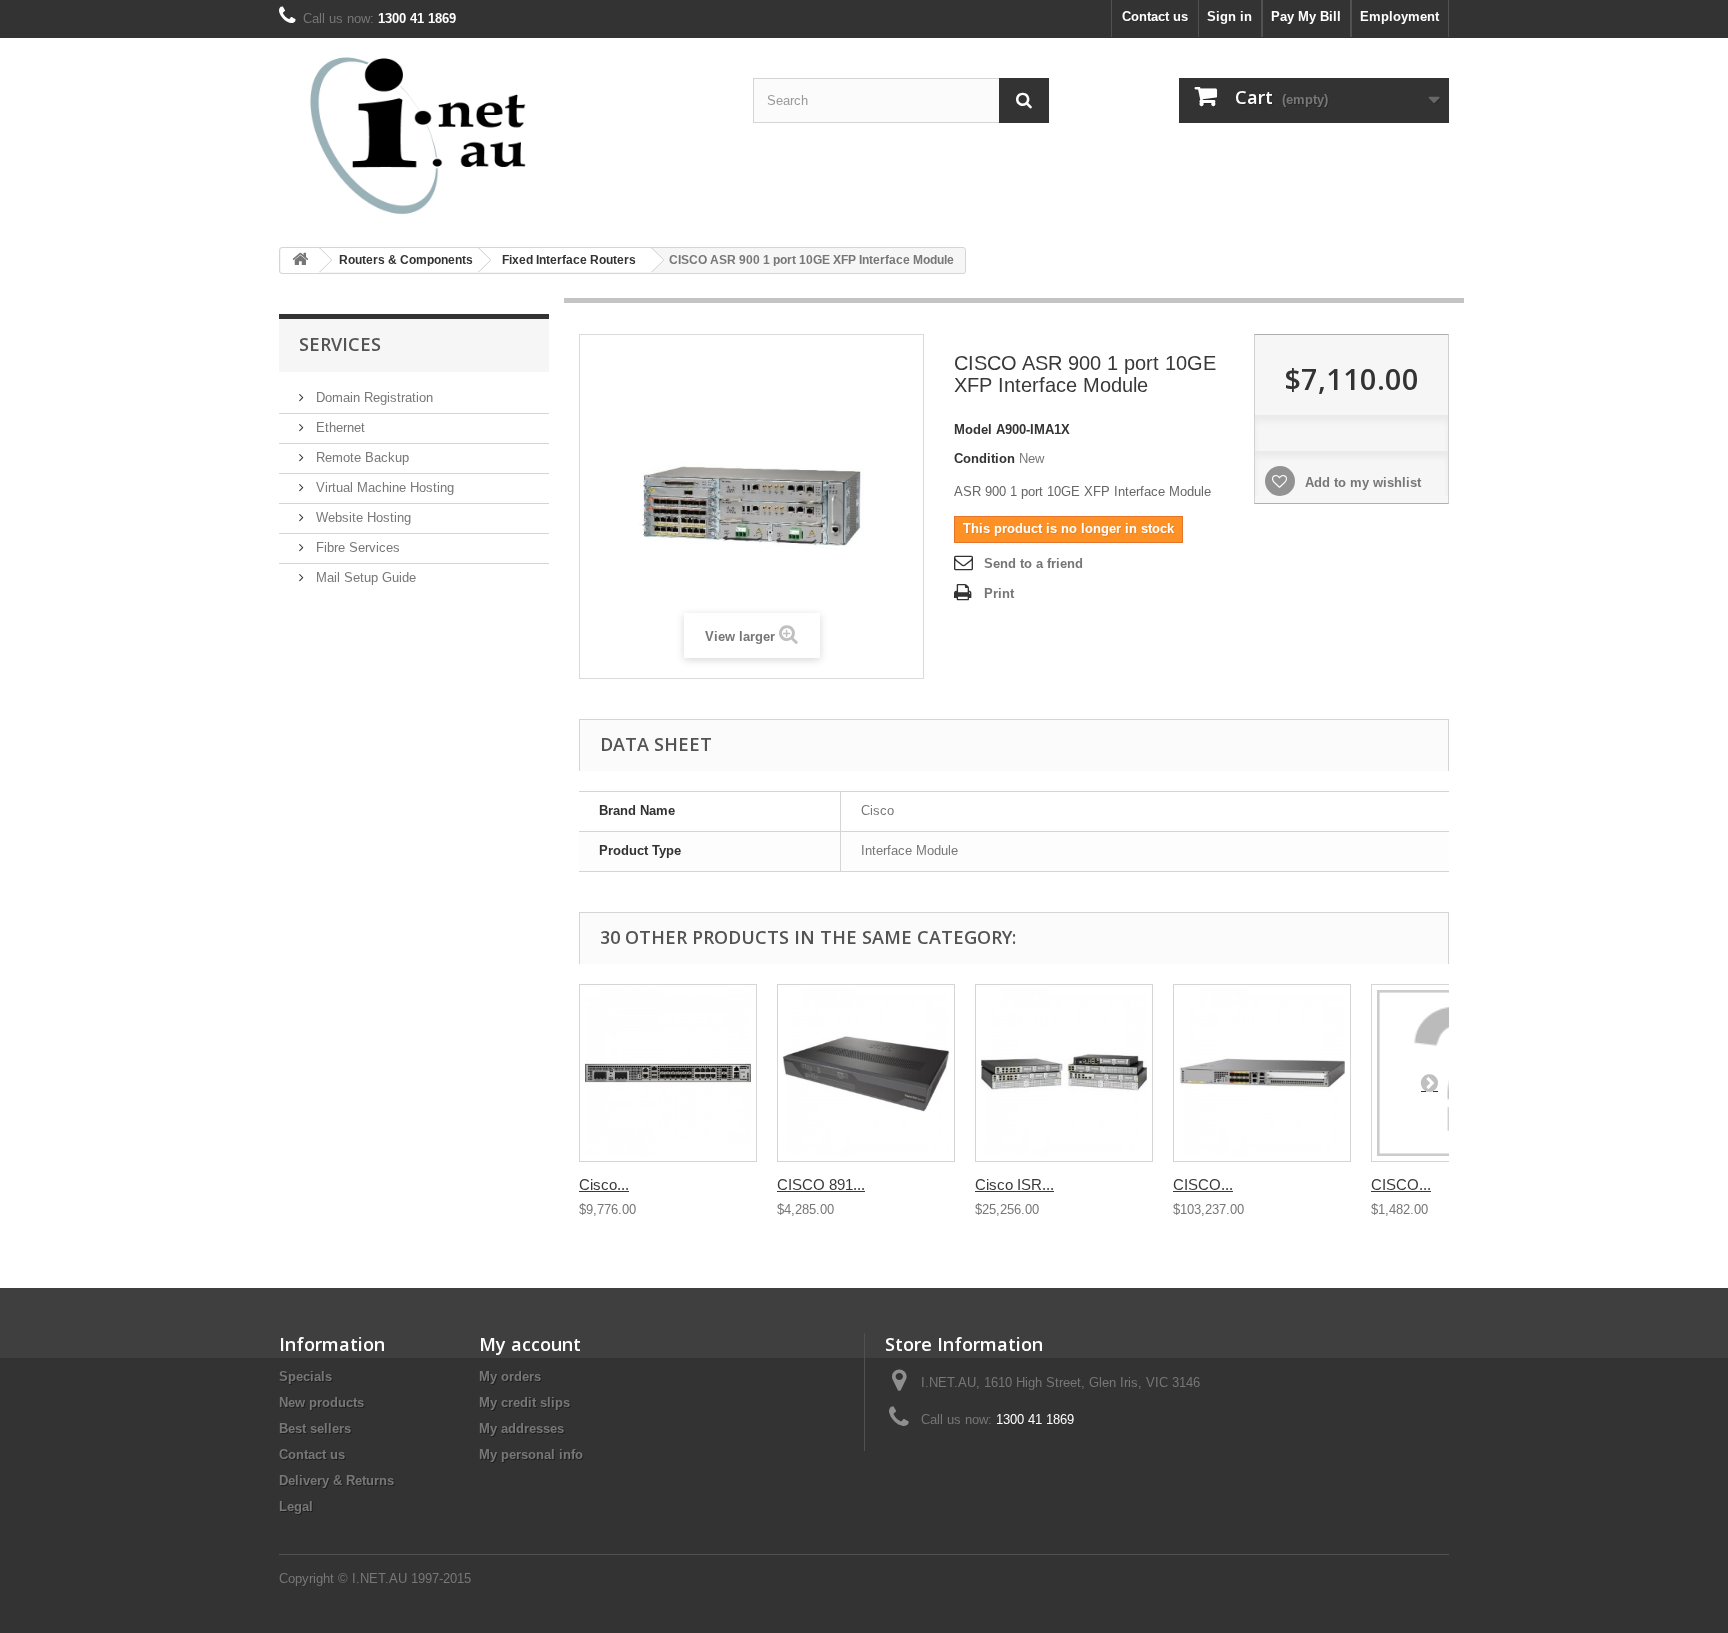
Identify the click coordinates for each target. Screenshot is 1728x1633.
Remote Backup (360, 457)
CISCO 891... (821, 1184)
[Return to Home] (300, 260)
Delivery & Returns (336, 1480)
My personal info (531, 1454)
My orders (510, 1376)
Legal (296, 1506)
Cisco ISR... (1014, 1184)
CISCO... (1203, 1184)
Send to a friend (1033, 563)
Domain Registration (372, 397)
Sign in (1229, 16)
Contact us (1155, 16)
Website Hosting (361, 517)
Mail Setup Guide (364, 577)
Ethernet (338, 427)
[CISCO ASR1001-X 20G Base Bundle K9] (1262, 1073)
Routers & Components (406, 260)
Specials (305, 1376)
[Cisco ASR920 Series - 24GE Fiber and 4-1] (668, 1073)
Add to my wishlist (1361, 482)
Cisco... (604, 1184)
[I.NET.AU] (464, 135)
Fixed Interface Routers (569, 260)
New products (321, 1402)
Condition (984, 458)
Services (340, 344)
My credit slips (524, 1402)
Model (973, 429)
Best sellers (315, 1428)
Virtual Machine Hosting (383, 487)
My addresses (521, 1428)
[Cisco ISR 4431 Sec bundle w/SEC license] (1064, 1073)
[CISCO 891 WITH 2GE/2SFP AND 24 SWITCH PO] (866, 1073)
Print (999, 593)
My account (530, 1344)
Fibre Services (356, 547)
